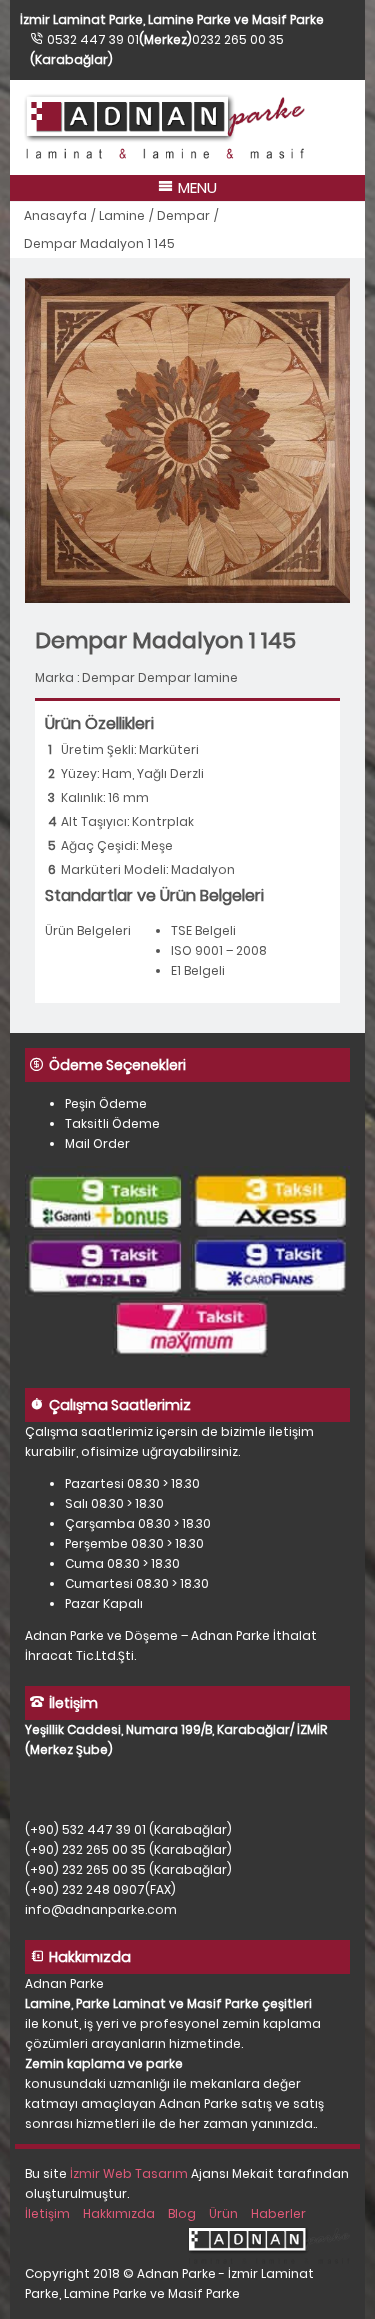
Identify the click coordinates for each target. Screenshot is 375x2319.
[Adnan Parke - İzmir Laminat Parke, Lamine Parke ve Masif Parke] (187, 127)
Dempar (183, 215)
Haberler (278, 2213)
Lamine (122, 215)
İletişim (47, 2213)
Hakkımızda (119, 2213)
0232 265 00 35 (238, 39)
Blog (182, 2213)
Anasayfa (55, 215)
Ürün (223, 2213)
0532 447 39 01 (93, 39)
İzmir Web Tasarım (129, 2173)
